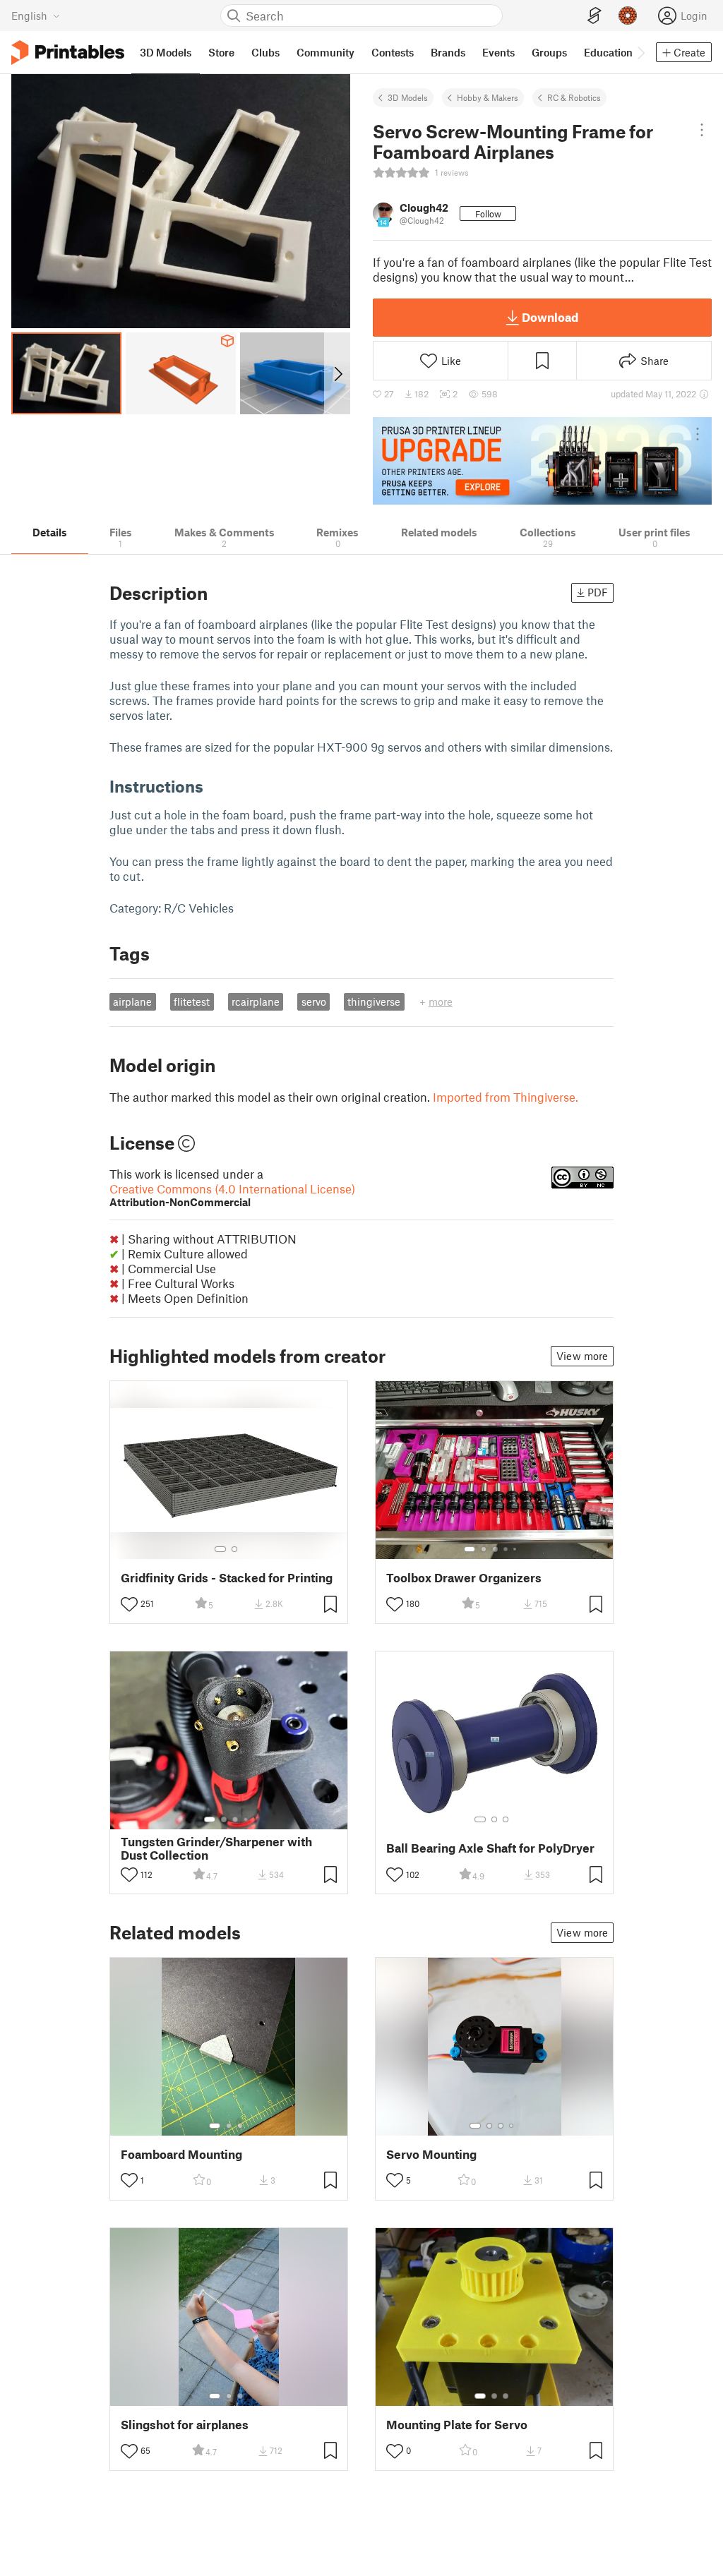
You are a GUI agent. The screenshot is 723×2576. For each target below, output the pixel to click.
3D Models (408, 97)
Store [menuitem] (221, 52)
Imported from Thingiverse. (506, 1097)
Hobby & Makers (488, 97)
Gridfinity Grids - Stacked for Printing (227, 1578)
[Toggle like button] (129, 1604)
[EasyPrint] (594, 16)
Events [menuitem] (498, 52)
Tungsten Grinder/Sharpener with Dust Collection (216, 1848)
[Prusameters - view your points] (628, 16)
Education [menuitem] (608, 52)
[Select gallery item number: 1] (220, 1549)
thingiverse (374, 1001)
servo (314, 1001)
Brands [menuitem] (448, 52)
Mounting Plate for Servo (457, 2425)
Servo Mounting (431, 2154)
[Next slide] (337, 373)
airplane (132, 1001)
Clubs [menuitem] (265, 52)
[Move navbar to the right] (640, 52)
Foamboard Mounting (181, 2154)
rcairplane (256, 1001)
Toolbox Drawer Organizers (464, 1578)
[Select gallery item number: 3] (495, 1549)
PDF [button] (598, 592)
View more (582, 1356)
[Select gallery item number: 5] (516, 1549)
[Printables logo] (68, 53)
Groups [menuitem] (549, 52)
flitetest (192, 1001)
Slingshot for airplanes (185, 2425)
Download (550, 317)
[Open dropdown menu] (702, 130)
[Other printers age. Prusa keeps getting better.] (542, 461)
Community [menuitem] (325, 52)
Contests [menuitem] (393, 52)
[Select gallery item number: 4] (506, 1549)
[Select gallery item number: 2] (234, 1549)
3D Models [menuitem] (166, 52)
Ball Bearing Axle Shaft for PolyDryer (490, 1848)
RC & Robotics (574, 97)
